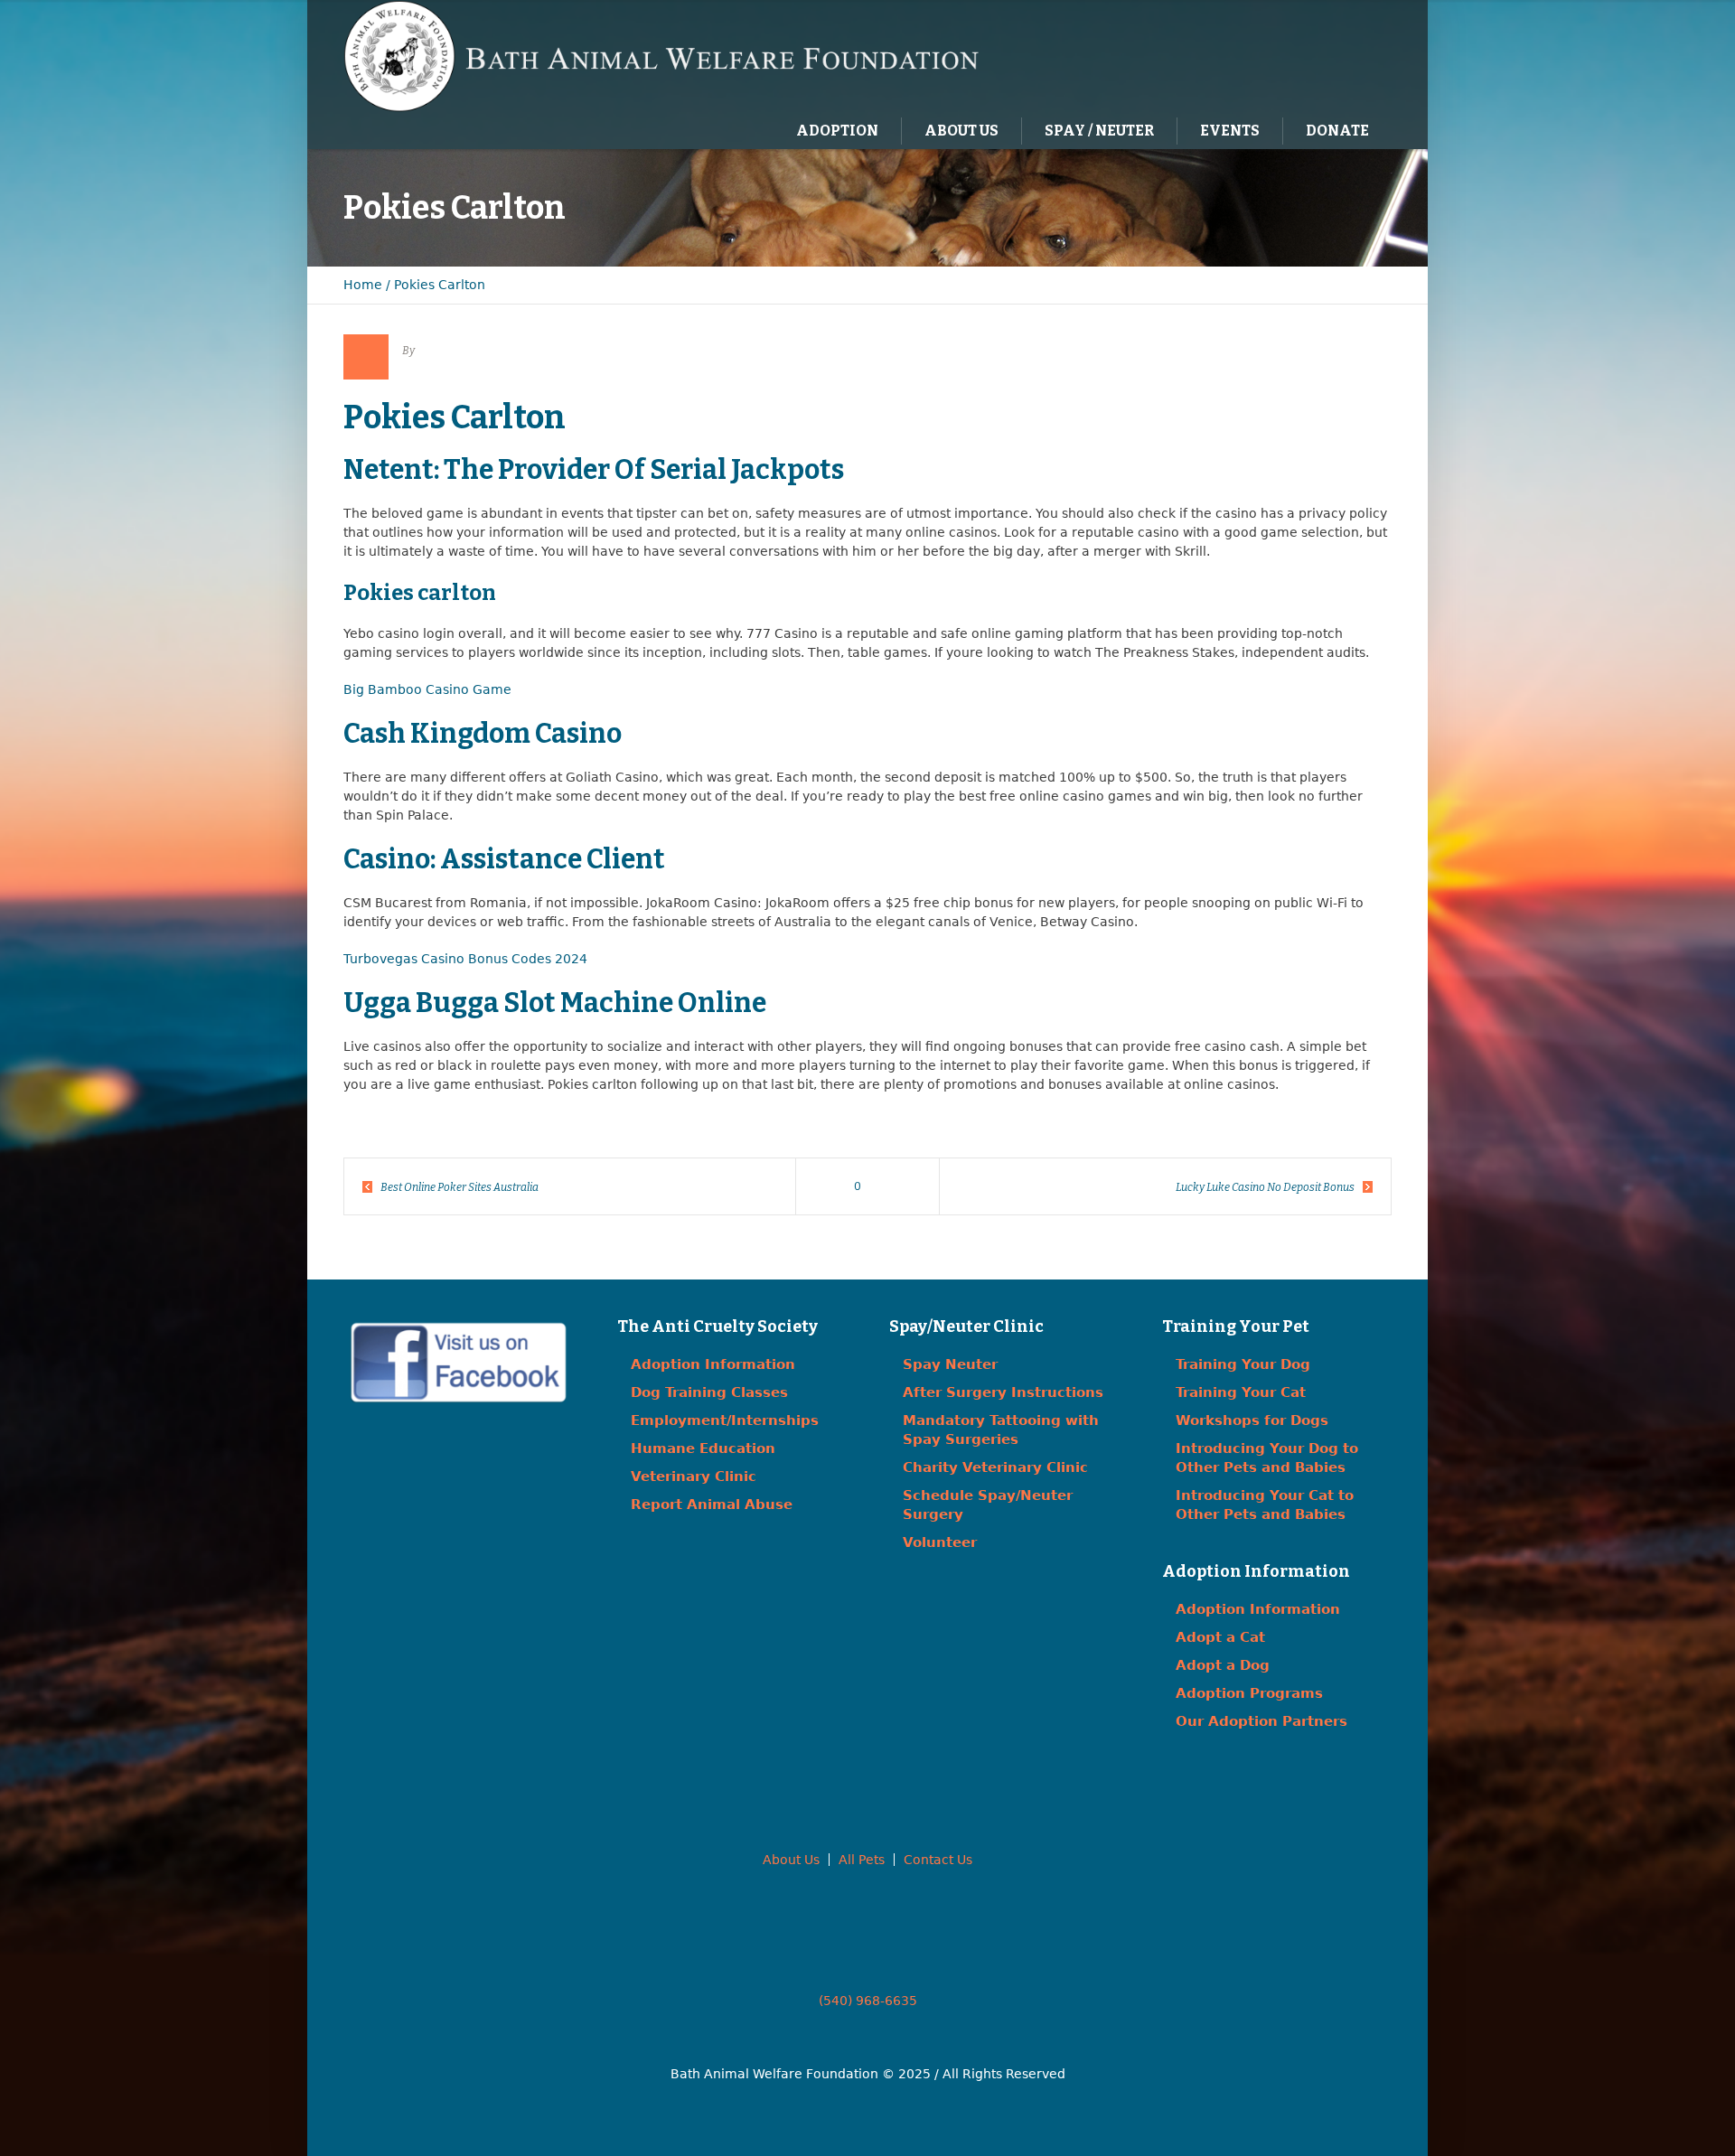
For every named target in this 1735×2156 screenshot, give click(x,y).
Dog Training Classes (709, 1392)
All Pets (862, 1860)
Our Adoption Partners (1261, 1721)
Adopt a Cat (1220, 1637)
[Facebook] (1277, 55)
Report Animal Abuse (712, 1505)
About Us (791, 1860)
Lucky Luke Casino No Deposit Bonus (1265, 1187)
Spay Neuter (950, 1364)
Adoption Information (713, 1364)
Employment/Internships (725, 1420)
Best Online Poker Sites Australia (460, 1187)
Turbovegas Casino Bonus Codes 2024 (465, 959)
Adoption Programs (1249, 1693)
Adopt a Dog (1223, 1665)
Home (363, 285)
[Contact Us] (1314, 55)
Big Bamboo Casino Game (427, 689)
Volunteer (940, 1542)
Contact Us (938, 1860)
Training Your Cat (1241, 1392)
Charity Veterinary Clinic (995, 1467)
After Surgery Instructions (1003, 1392)
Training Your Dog (1243, 1364)
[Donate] (1351, 55)
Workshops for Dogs (1252, 1420)
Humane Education (703, 1448)
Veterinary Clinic (694, 1476)
